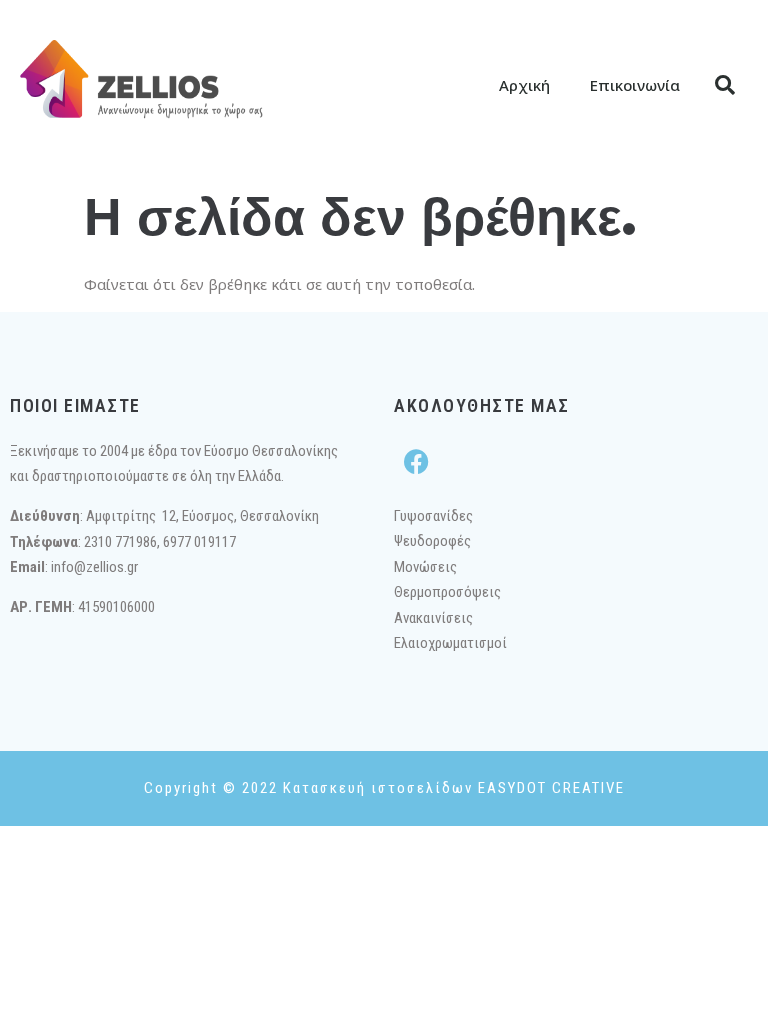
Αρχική (524, 85)
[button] (725, 85)
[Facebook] (416, 461)
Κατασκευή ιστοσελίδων (378, 788)
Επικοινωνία (635, 85)
